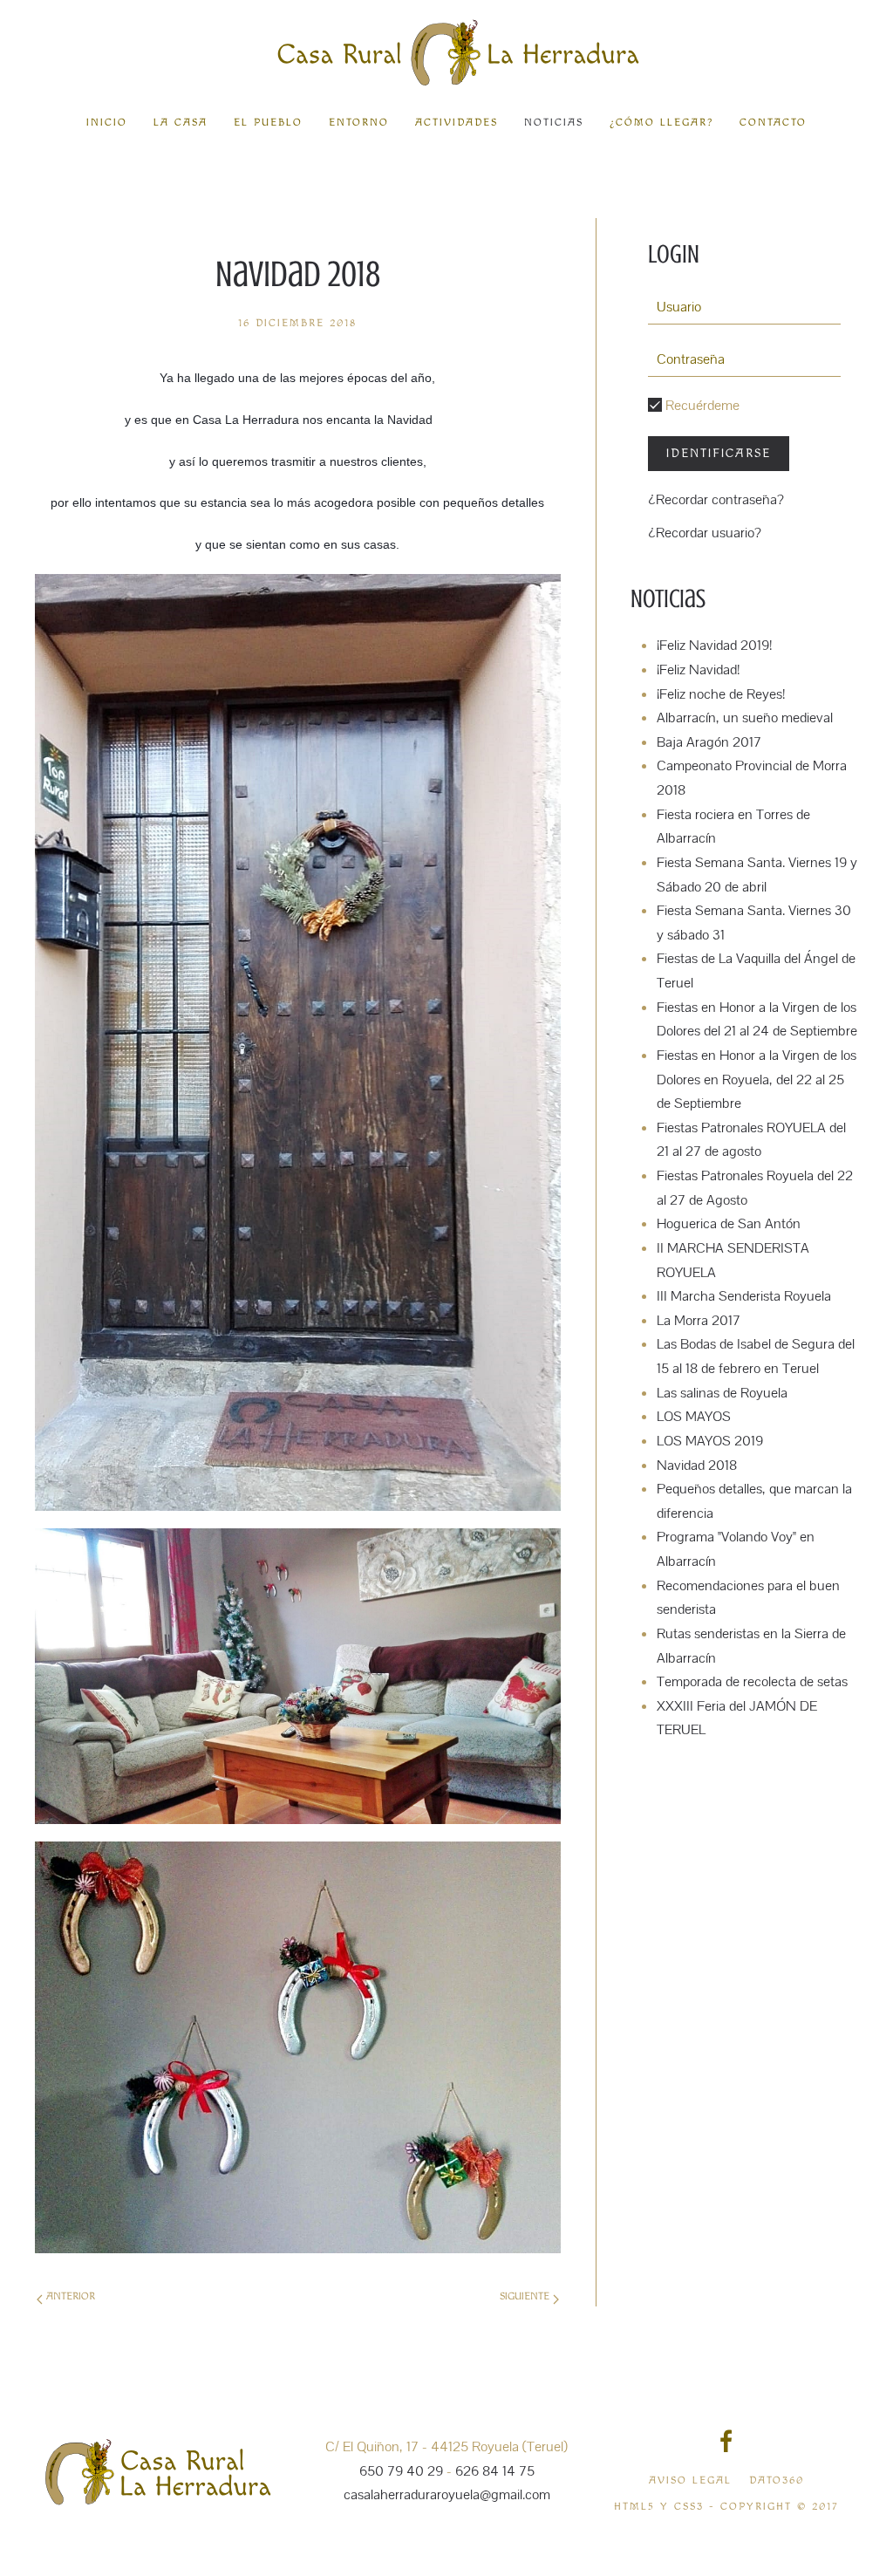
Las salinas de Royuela (722, 1393)
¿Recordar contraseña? (716, 500)
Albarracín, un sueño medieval (745, 718)
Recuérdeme (701, 406)
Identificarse (719, 454)
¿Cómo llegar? (661, 123)
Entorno (359, 123)
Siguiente (526, 2296)
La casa (181, 123)
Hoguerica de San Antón (729, 1224)
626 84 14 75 (495, 2471)
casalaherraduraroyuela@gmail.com (447, 2495)
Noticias (554, 123)
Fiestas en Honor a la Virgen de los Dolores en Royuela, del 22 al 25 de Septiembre (757, 1080)
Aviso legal (690, 2480)
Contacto (773, 123)
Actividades (457, 123)
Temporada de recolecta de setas (752, 1682)
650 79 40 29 (401, 2471)
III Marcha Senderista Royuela (744, 1296)
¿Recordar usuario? (705, 533)
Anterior (69, 2296)
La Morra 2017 (699, 1321)
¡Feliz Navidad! (698, 670)
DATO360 (777, 2480)
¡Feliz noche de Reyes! (721, 694)
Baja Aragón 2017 (709, 742)
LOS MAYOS (694, 1417)
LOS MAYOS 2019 (710, 1441)
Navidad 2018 (697, 1466)
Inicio (107, 123)
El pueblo (268, 123)
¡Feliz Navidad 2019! (714, 646)
